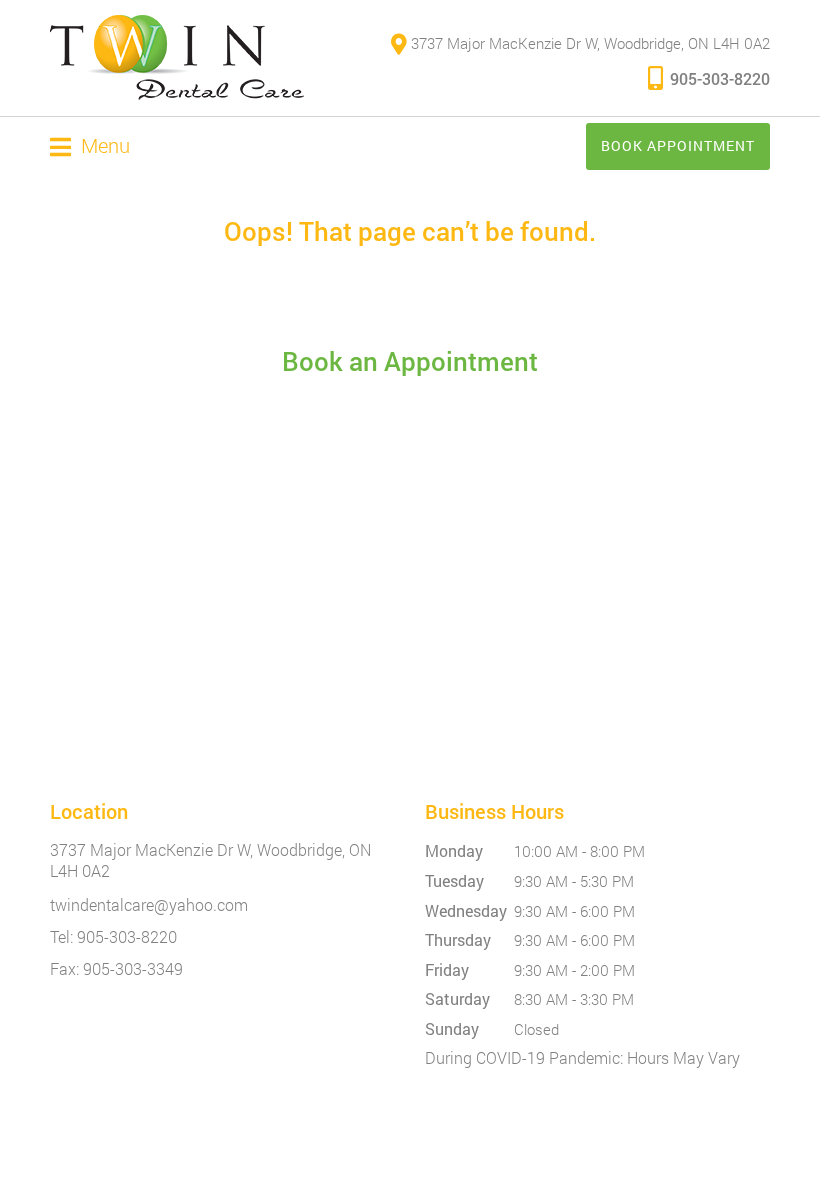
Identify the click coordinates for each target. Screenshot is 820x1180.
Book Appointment (678, 145)
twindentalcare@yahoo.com (149, 904)
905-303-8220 (720, 78)
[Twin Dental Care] (177, 58)
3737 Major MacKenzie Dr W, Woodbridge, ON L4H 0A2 (588, 43)
